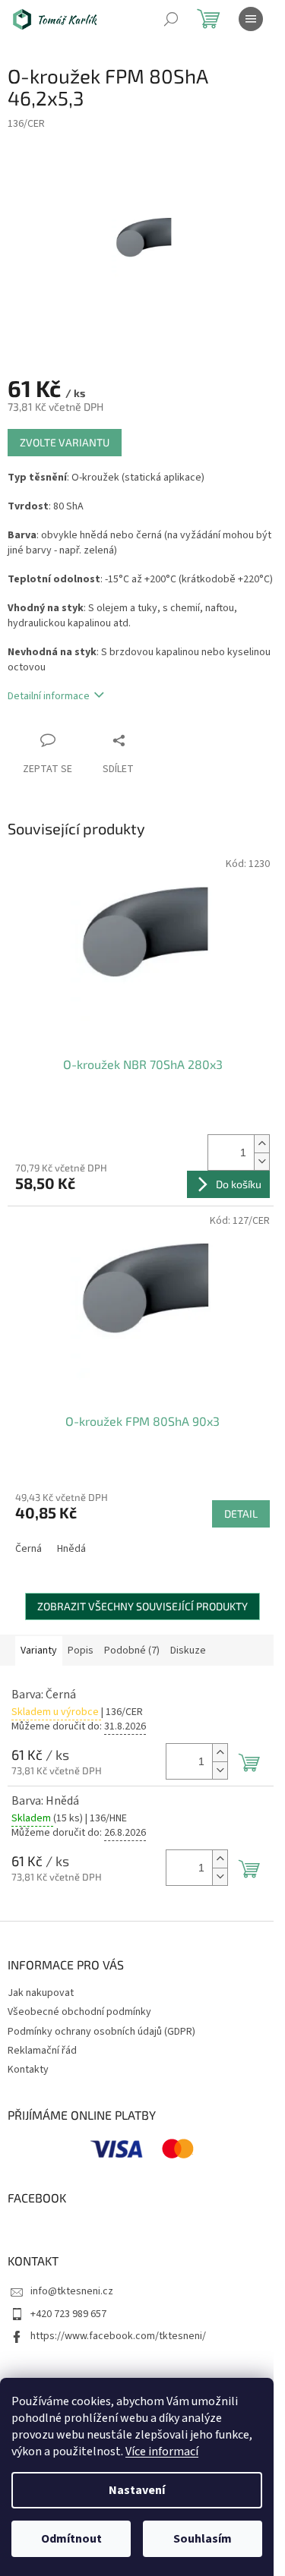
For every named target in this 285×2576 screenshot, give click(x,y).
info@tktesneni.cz (72, 2291)
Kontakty (28, 2070)
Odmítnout (71, 2539)
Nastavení (137, 2490)
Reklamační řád (42, 2051)
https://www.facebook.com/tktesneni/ (118, 2336)
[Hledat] (171, 19)
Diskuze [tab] (188, 1651)
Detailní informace (49, 696)
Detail (241, 1513)
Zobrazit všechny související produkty (142, 1606)
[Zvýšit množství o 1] (261, 1144)
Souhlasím (203, 2539)
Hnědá (71, 1549)
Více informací (162, 2451)
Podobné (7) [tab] (132, 1651)
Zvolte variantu (65, 442)
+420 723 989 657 (68, 2314)
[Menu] (251, 19)
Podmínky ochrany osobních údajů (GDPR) (101, 2032)
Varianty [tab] (39, 1651)
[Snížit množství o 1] (261, 1161)
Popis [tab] (81, 1651)
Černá (28, 1549)
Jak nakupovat (41, 1993)
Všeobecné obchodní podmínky (79, 2012)
